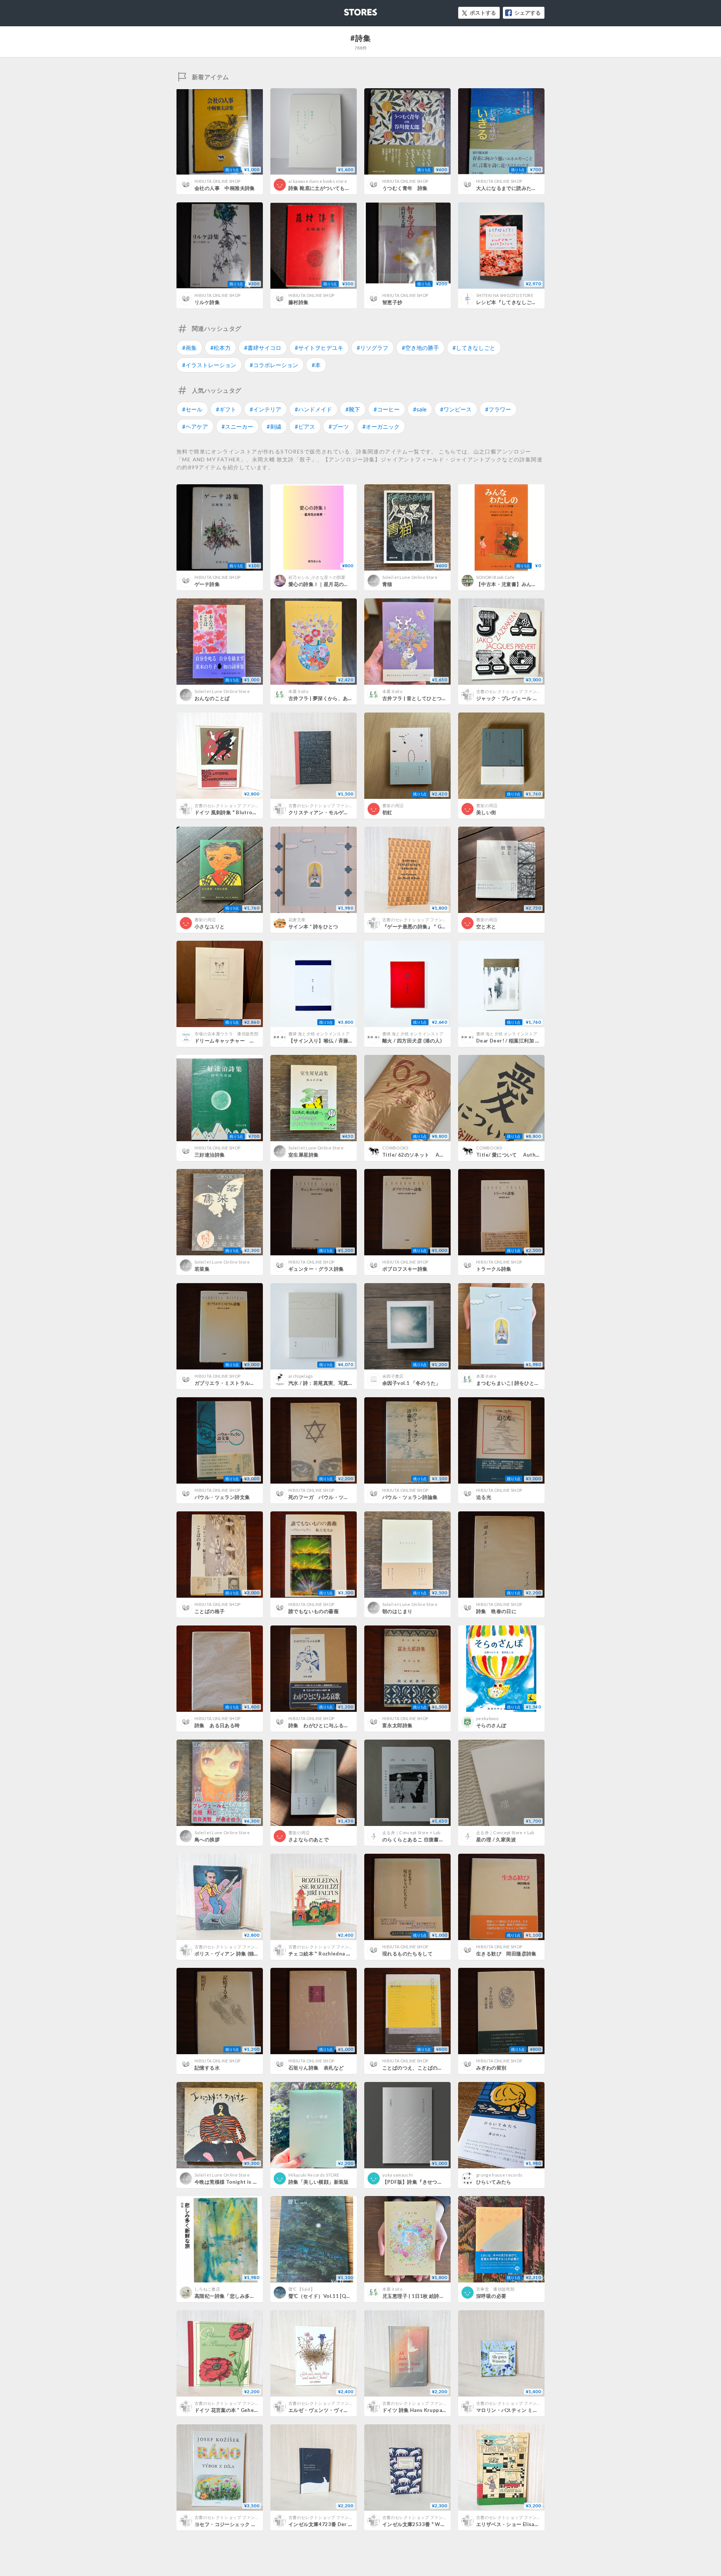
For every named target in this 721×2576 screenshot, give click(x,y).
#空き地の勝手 (420, 348)
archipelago (301, 1376)
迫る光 (484, 1497)
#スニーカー (237, 426)
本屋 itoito (298, 691)
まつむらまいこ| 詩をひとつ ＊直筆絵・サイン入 (531, 1383)
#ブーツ (339, 426)
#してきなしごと (474, 348)
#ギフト (226, 409)
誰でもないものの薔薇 (314, 1611)
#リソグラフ (373, 348)
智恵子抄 (392, 302)
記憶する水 (207, 2068)
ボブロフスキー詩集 (405, 1269)
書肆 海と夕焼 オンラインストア (319, 1034)
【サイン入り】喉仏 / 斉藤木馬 (323, 1041)
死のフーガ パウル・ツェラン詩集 (329, 1497)
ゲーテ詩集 (207, 584)
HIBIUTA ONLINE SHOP (217, 181)
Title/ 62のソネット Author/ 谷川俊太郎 (432, 1155)
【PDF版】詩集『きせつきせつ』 (420, 2182)
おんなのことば (212, 698)
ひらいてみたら (494, 2182)
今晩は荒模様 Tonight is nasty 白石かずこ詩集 (249, 2182)
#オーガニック (381, 426)
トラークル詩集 (494, 1269)
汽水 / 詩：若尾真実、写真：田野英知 (331, 1383)
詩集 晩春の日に (496, 1611)
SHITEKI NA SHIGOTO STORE (505, 295)
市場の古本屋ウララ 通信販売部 (226, 1034)
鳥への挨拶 (207, 1839)
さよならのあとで (308, 1839)
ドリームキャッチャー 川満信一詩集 (237, 1041)
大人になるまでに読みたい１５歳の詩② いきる (532, 188)
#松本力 (220, 348)
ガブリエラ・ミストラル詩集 (227, 1383)
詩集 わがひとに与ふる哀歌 (321, 1725)
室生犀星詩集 (303, 1155)
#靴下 (353, 409)
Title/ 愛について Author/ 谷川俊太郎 (523, 1155)
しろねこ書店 (207, 2289)
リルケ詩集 (207, 302)
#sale (420, 409)
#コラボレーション (274, 365)
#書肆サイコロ (263, 348)
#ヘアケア (195, 426)
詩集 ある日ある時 (217, 1725)
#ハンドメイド (313, 409)
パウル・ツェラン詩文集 (222, 1497)
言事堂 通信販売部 (495, 2289)
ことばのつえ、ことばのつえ (415, 2068)
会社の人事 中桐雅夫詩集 (225, 188)
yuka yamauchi (397, 2175)
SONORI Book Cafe (495, 577)
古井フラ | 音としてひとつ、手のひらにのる (432, 698)
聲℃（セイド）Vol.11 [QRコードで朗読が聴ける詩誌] (350, 2296)
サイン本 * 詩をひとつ (313, 926)
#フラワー (498, 409)
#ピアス (305, 426)
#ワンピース (456, 409)
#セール (192, 409)
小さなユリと (210, 926)
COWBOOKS (395, 1148)
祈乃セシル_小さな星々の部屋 (317, 577)
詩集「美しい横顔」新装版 (319, 2182)
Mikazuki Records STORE (314, 2175)
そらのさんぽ (491, 1725)
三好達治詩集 (210, 1155)
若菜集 (202, 1269)
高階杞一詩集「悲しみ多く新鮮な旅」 (237, 2296)
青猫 (387, 584)
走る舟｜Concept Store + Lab (411, 1833)
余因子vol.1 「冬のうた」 (412, 1383)
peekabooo (487, 1718)
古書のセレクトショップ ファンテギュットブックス (526, 691)
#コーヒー (387, 409)
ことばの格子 (210, 1611)
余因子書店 (393, 1376)
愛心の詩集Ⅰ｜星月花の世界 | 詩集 (328, 584)
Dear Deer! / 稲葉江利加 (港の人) (515, 1041)
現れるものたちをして (407, 1954)
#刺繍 (274, 426)
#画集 (189, 348)
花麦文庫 (297, 920)
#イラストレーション (209, 365)
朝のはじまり (397, 1611)
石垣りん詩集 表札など (316, 2068)
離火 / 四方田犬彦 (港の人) (412, 1041)
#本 (316, 365)
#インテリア (265, 409)
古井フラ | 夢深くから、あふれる (326, 698)
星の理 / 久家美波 (496, 1839)
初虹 (387, 812)
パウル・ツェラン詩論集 (410, 1497)
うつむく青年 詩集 (405, 188)
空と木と (486, 926)
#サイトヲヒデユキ (319, 348)
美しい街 (486, 812)
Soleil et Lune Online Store (410, 577)
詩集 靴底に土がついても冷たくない (329, 188)
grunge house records (499, 2175)
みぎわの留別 (491, 2068)
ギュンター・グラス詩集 (316, 1269)
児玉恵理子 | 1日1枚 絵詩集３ (416, 2296)
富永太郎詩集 (397, 1725)
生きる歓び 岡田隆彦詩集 (506, 1954)
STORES (348, 10)
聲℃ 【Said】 (302, 2289)
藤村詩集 (299, 302)
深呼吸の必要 (491, 2296)
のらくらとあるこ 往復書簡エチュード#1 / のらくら (441, 1839)
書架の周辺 (393, 805)
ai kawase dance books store (318, 181)
